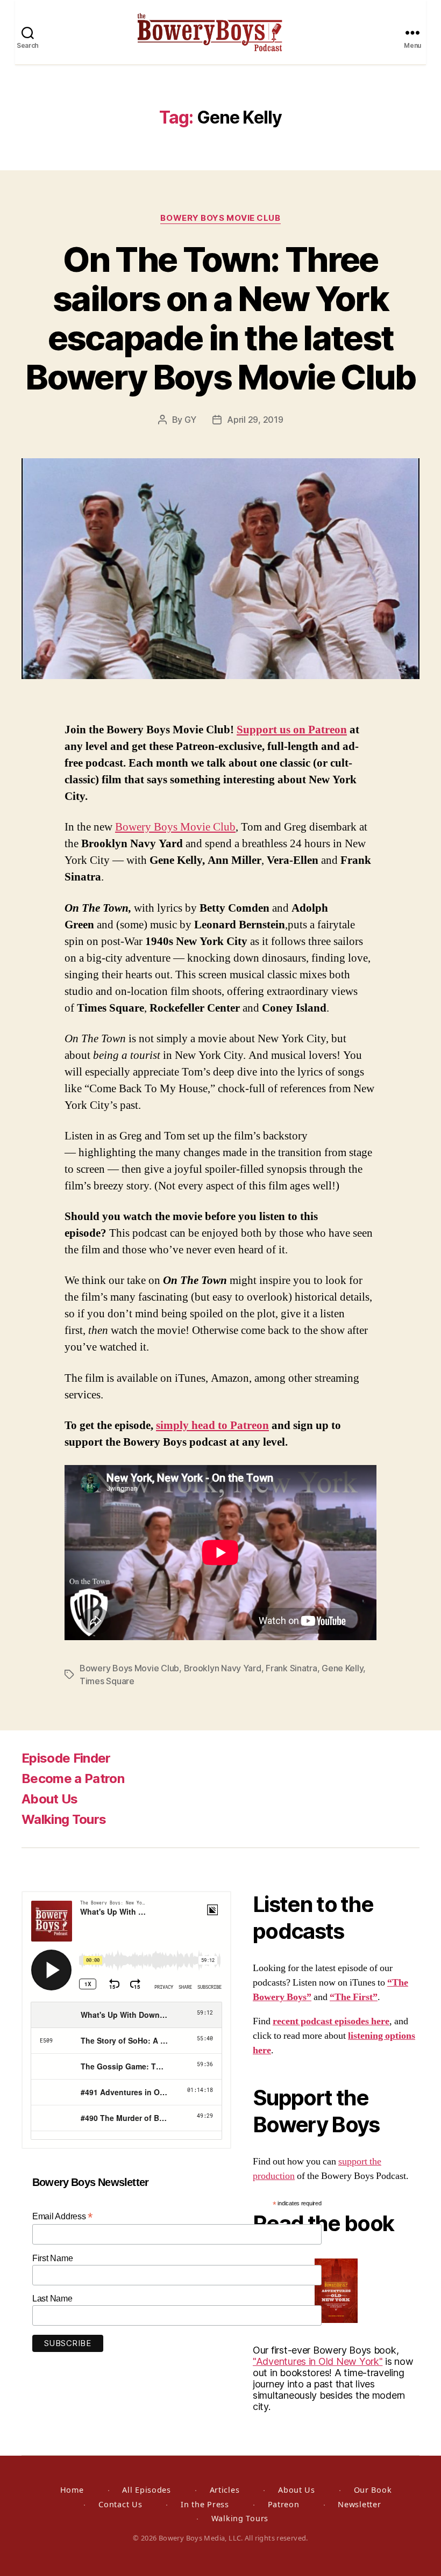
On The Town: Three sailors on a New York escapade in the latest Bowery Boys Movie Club (220, 318)
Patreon (284, 2504)
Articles (225, 2490)
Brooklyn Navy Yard (223, 1668)
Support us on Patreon (292, 730)
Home (72, 2490)
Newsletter (359, 2504)
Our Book (373, 2490)
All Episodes (147, 2490)
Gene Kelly (342, 1668)
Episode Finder (66, 1758)
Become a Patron (73, 1778)
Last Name (52, 2299)
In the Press (205, 2504)
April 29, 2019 (255, 420)
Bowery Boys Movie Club (220, 218)
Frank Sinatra (291, 1668)
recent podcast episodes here (331, 2021)
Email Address (62, 2216)
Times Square (107, 1681)
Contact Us (120, 2504)
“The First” (354, 1997)
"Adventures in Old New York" (318, 2361)
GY (190, 420)
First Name (52, 2258)
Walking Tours (64, 1819)
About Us (50, 1799)
